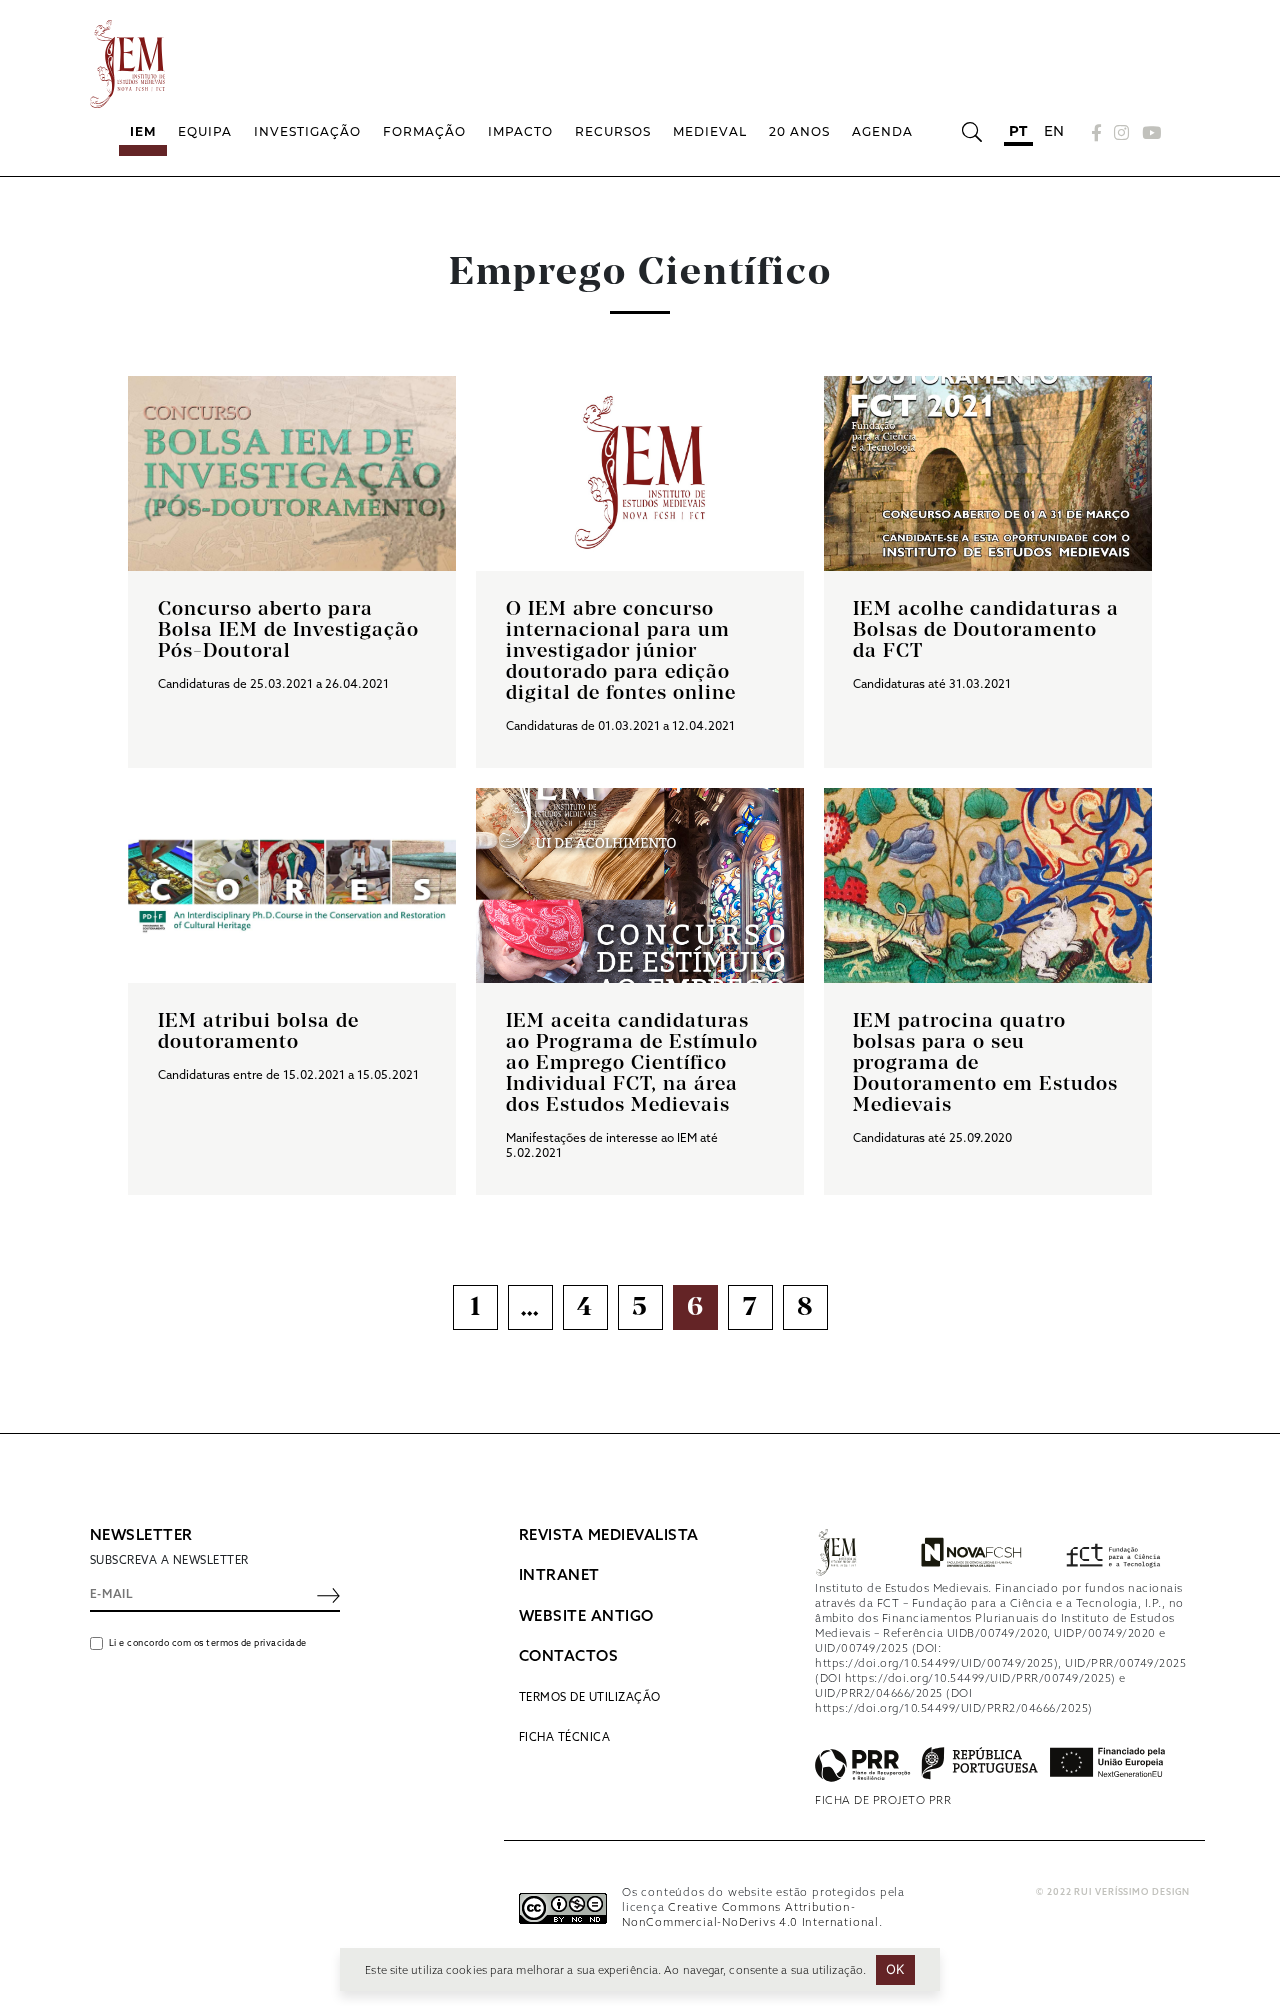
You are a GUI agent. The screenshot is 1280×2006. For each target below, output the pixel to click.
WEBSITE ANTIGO (586, 1617)
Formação (424, 131)
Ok (895, 1969)
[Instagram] (1122, 132)
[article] (292, 572)
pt (1018, 131)
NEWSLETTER (141, 1536)
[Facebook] (1097, 132)
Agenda (882, 131)
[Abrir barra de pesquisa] (971, 132)
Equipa (205, 131)
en (1054, 131)
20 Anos (799, 131)
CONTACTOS (569, 1657)
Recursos (613, 131)
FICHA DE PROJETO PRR (883, 1801)
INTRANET (559, 1576)
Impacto (520, 131)
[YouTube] (1149, 132)
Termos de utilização (590, 1698)
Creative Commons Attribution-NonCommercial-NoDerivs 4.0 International (750, 1915)
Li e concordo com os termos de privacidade (208, 1643)
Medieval (710, 131)
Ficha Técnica (565, 1738)
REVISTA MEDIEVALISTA (609, 1536)
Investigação (307, 131)
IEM (143, 131)
